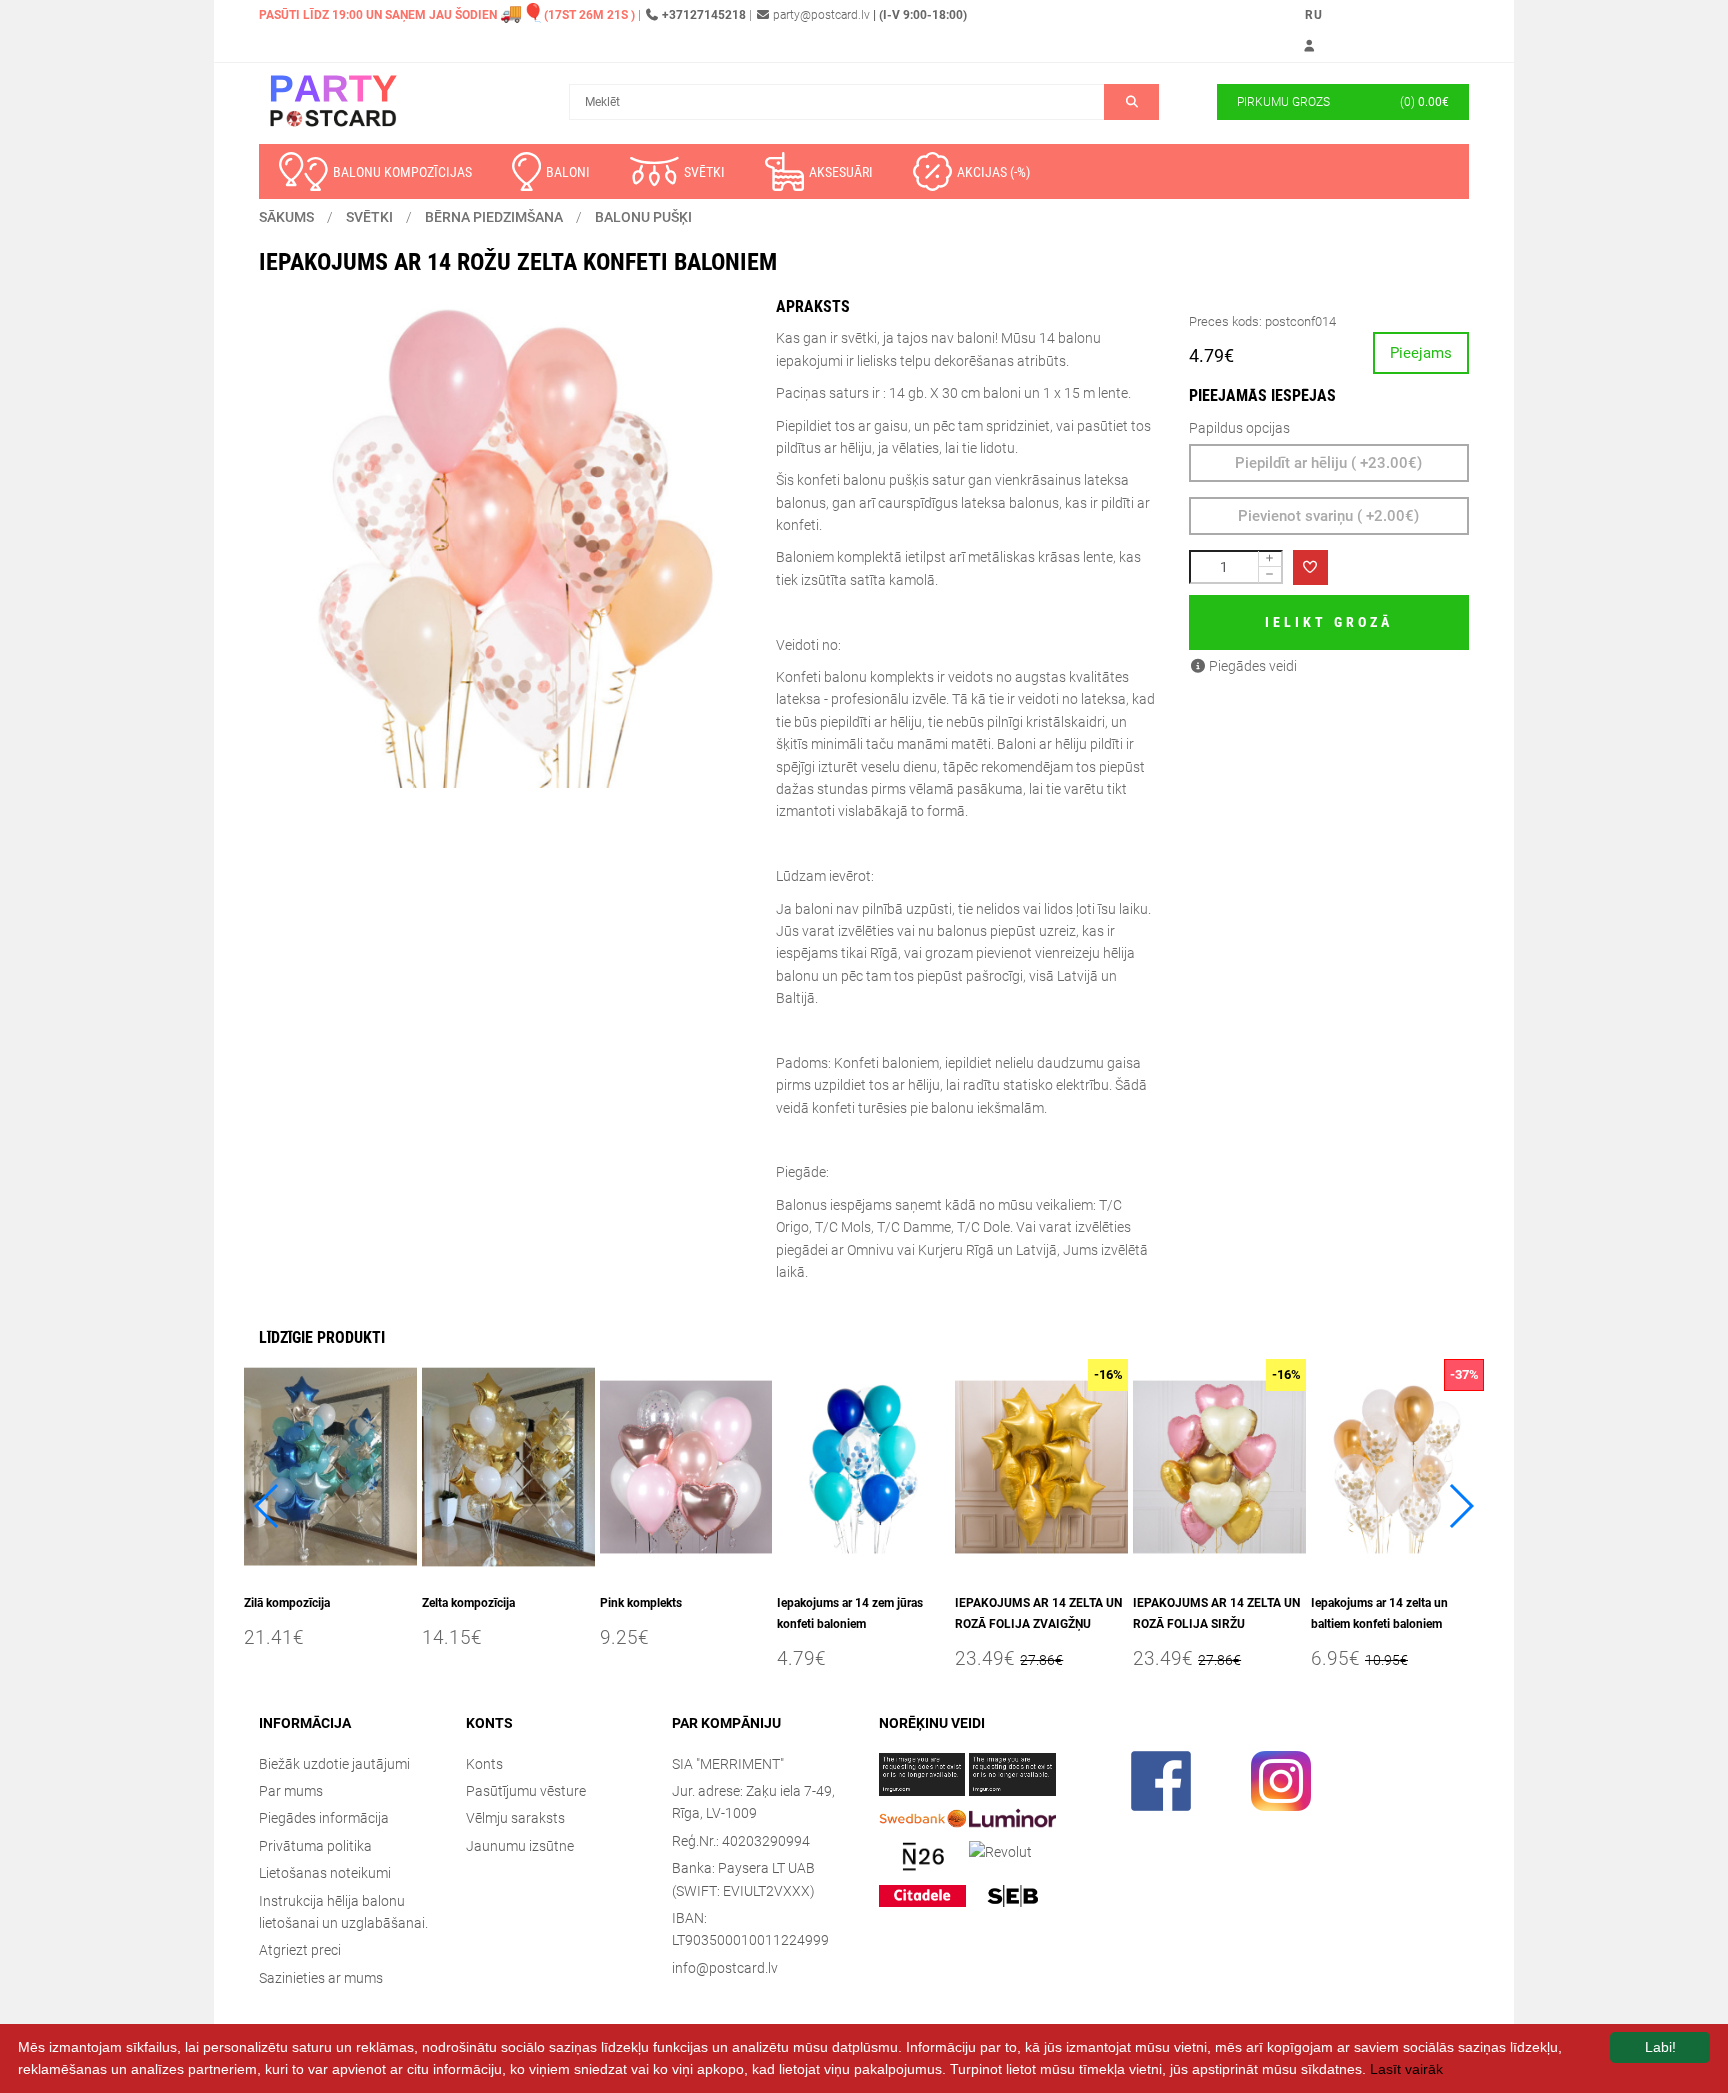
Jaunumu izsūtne (520, 1846)
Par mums (291, 1791)
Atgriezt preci (300, 1950)
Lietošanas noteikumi (325, 1873)
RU (1314, 15)
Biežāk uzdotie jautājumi (334, 1764)
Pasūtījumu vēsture (526, 1791)
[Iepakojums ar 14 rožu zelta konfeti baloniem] (502, 545)
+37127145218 (704, 15)
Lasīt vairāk (1406, 2069)
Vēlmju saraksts (515, 1818)
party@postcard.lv (821, 15)
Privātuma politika (315, 1846)
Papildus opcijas (1239, 428)
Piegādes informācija (324, 1818)
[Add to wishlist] (1310, 567)
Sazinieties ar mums (321, 1978)
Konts (484, 1764)
